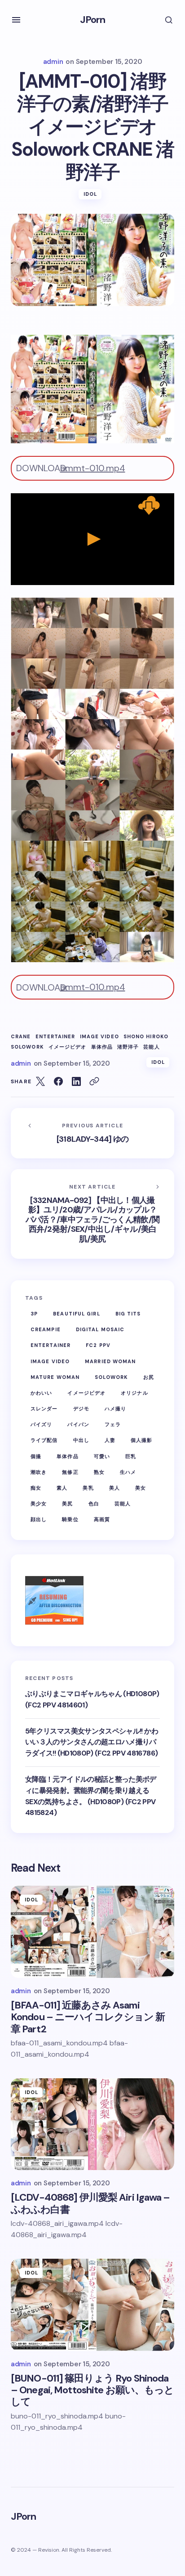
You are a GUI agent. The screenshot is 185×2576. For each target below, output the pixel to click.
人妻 (110, 1440)
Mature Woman (55, 1377)
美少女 (39, 1504)
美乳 (88, 1488)
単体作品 (102, 1047)
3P (34, 1314)
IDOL (90, 194)
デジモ (81, 1409)
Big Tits (128, 1314)
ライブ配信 (44, 1440)
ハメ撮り (115, 1409)
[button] (16, 20)
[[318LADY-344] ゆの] (92, 1133)
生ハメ (128, 1472)
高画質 (102, 1519)
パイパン (78, 1424)
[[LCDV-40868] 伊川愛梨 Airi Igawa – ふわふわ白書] (92, 2124)
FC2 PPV (98, 1345)
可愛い (102, 1456)
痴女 (36, 1488)
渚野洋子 (128, 1047)
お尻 (149, 1377)
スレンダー (44, 1409)
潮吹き (39, 1472)
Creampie (46, 1329)
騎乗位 (70, 1519)
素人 (62, 1488)
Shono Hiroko (146, 1037)
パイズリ (41, 1424)
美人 (115, 1488)
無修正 (70, 1472)
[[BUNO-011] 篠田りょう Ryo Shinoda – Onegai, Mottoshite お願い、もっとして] (92, 2305)
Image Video (99, 1037)
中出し (81, 1440)
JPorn (93, 20)
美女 (141, 1488)
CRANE (21, 1037)
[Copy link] (94, 1081)
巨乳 (131, 1456)
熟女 (99, 1472)
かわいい (41, 1393)
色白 (94, 1504)
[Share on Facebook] (58, 1081)
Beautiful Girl (76, 1314)
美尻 (67, 1504)
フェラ (113, 1424)
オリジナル (134, 1393)
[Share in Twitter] (40, 1081)
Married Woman (110, 1361)
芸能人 (151, 1047)
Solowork (27, 1047)
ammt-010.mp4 (93, 468)
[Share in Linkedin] (76, 1081)
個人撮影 (141, 1440)
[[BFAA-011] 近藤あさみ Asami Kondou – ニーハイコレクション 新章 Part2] (92, 1932)
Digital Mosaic (100, 1329)
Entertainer (55, 1037)
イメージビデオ (68, 1047)
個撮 (36, 1456)
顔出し (39, 1519)
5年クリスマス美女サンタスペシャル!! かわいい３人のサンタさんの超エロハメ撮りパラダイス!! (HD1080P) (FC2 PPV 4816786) (92, 1742)
